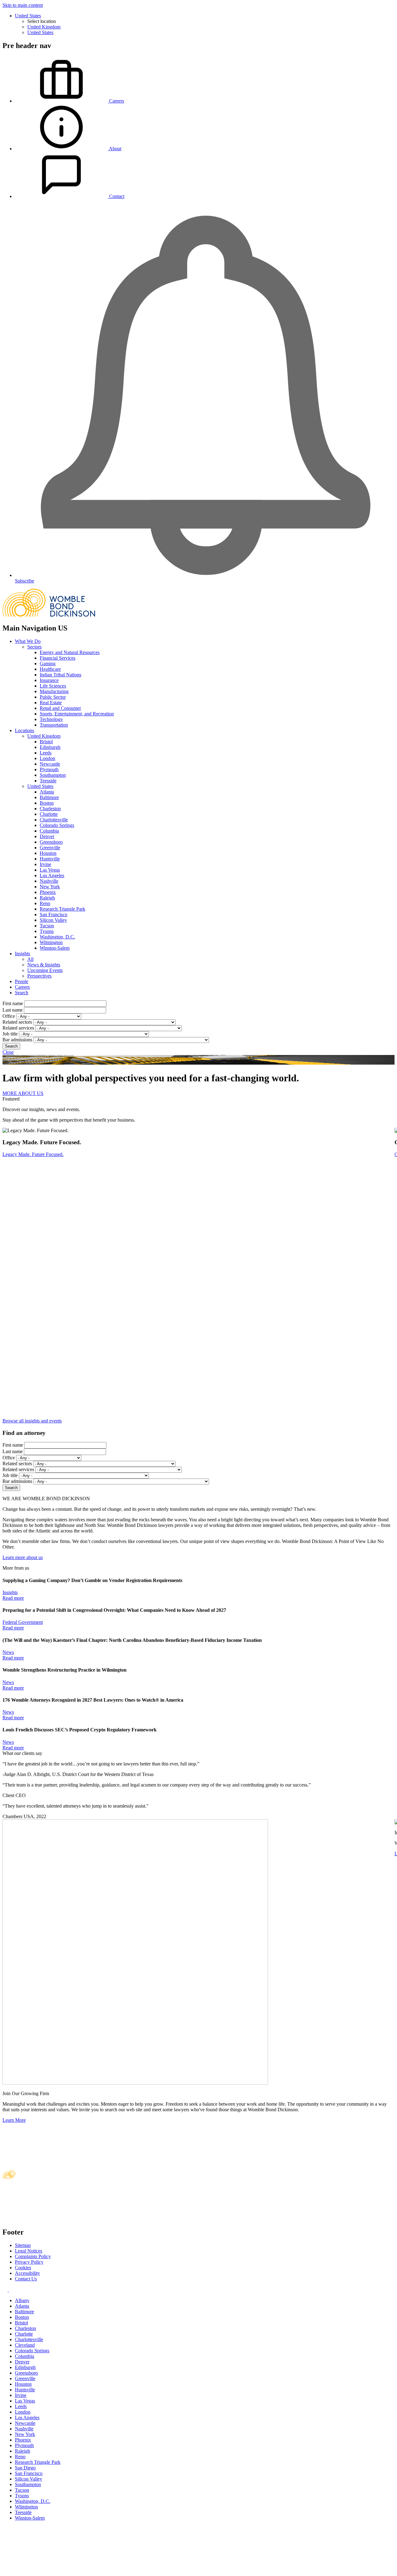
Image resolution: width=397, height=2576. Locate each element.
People (22, 981)
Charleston (50, 809)
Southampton (53, 775)
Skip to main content (23, 5)
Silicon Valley (53, 920)
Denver (47, 836)
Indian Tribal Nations (60, 675)
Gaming (48, 664)
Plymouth (49, 769)
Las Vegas (50, 870)
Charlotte (49, 814)
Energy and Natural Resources (70, 652)
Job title (10, 1034)
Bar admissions (17, 1040)
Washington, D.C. (57, 937)
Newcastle (50, 764)
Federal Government (23, 1622)
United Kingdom (44, 27)
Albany (22, 2300)
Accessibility (27, 2273)
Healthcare (50, 669)
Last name (13, 1010)
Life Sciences (53, 686)
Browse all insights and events (32, 1421)
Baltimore (49, 797)
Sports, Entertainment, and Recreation (77, 714)
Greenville (50, 848)
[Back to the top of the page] (49, 2571)
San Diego (25, 2468)
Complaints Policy (33, 2256)
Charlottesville (54, 820)
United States (28, 16)
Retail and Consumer (60, 708)
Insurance (49, 680)
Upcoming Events (45, 970)
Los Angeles (52, 875)
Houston (48, 853)
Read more (13, 1598)
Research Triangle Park (62, 909)
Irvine (45, 864)
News (8, 1652)
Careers (22, 987)
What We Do (28, 641)
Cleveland (25, 2345)
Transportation (54, 725)
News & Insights (44, 965)
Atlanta (47, 792)
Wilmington (51, 942)
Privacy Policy (29, 2262)
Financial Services (58, 658)
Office (9, 1016)
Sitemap (23, 2245)
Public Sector (53, 697)
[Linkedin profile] (6, 2290)
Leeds (46, 753)
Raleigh (47, 898)
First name (13, 1003)
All (30, 959)
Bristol (46, 742)
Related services (18, 1028)
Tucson (47, 926)
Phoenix (48, 892)
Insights (22, 954)
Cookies (23, 2268)
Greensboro (51, 842)
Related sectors (17, 1022)
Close (8, 1052)
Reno (45, 903)
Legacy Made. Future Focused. (33, 1154)
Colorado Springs (57, 825)
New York (50, 887)
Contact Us (26, 2279)
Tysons (47, 931)
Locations (25, 730)
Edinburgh (50, 747)
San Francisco (54, 914)
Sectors (34, 647)
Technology (51, 719)
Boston (47, 803)
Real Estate (51, 703)
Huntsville (50, 859)
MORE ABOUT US (23, 1093)
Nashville (49, 881)
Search (22, 993)
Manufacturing (54, 691)
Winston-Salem (55, 948)
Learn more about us (23, 1557)
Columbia (49, 831)
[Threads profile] (11, 2290)
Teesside (48, 781)
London (47, 758)
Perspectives (39, 976)
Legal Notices (29, 2251)
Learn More (14, 2120)
